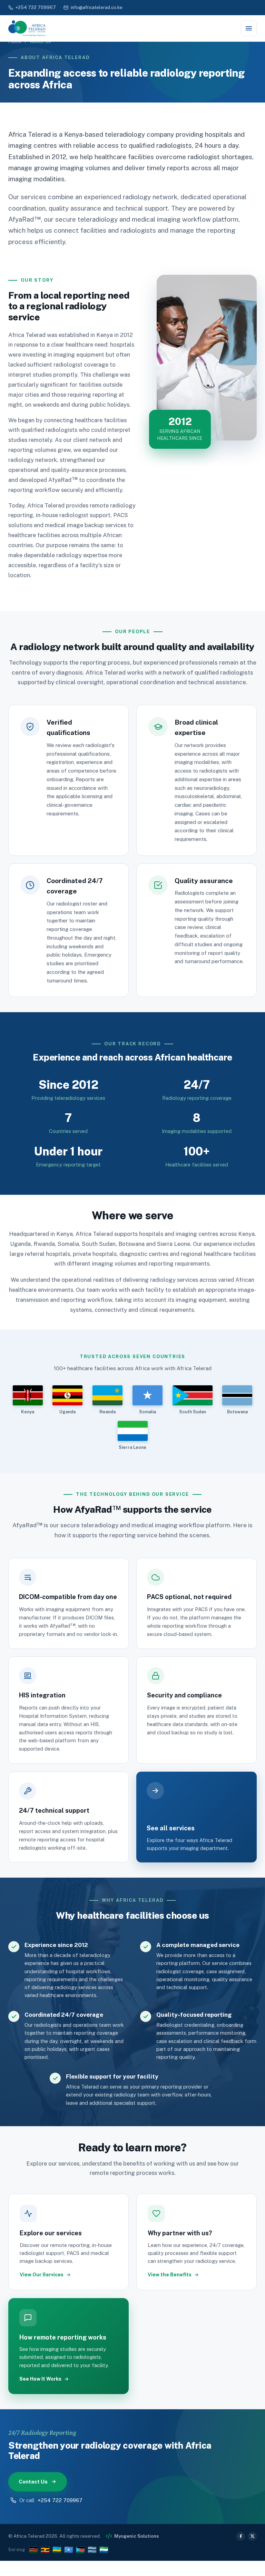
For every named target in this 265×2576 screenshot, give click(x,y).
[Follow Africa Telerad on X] (252, 2536)
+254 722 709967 (36, 7)
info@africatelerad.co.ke (97, 7)
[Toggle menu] (249, 28)
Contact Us (33, 2482)
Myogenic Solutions (136, 2536)
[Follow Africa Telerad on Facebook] (241, 2536)
